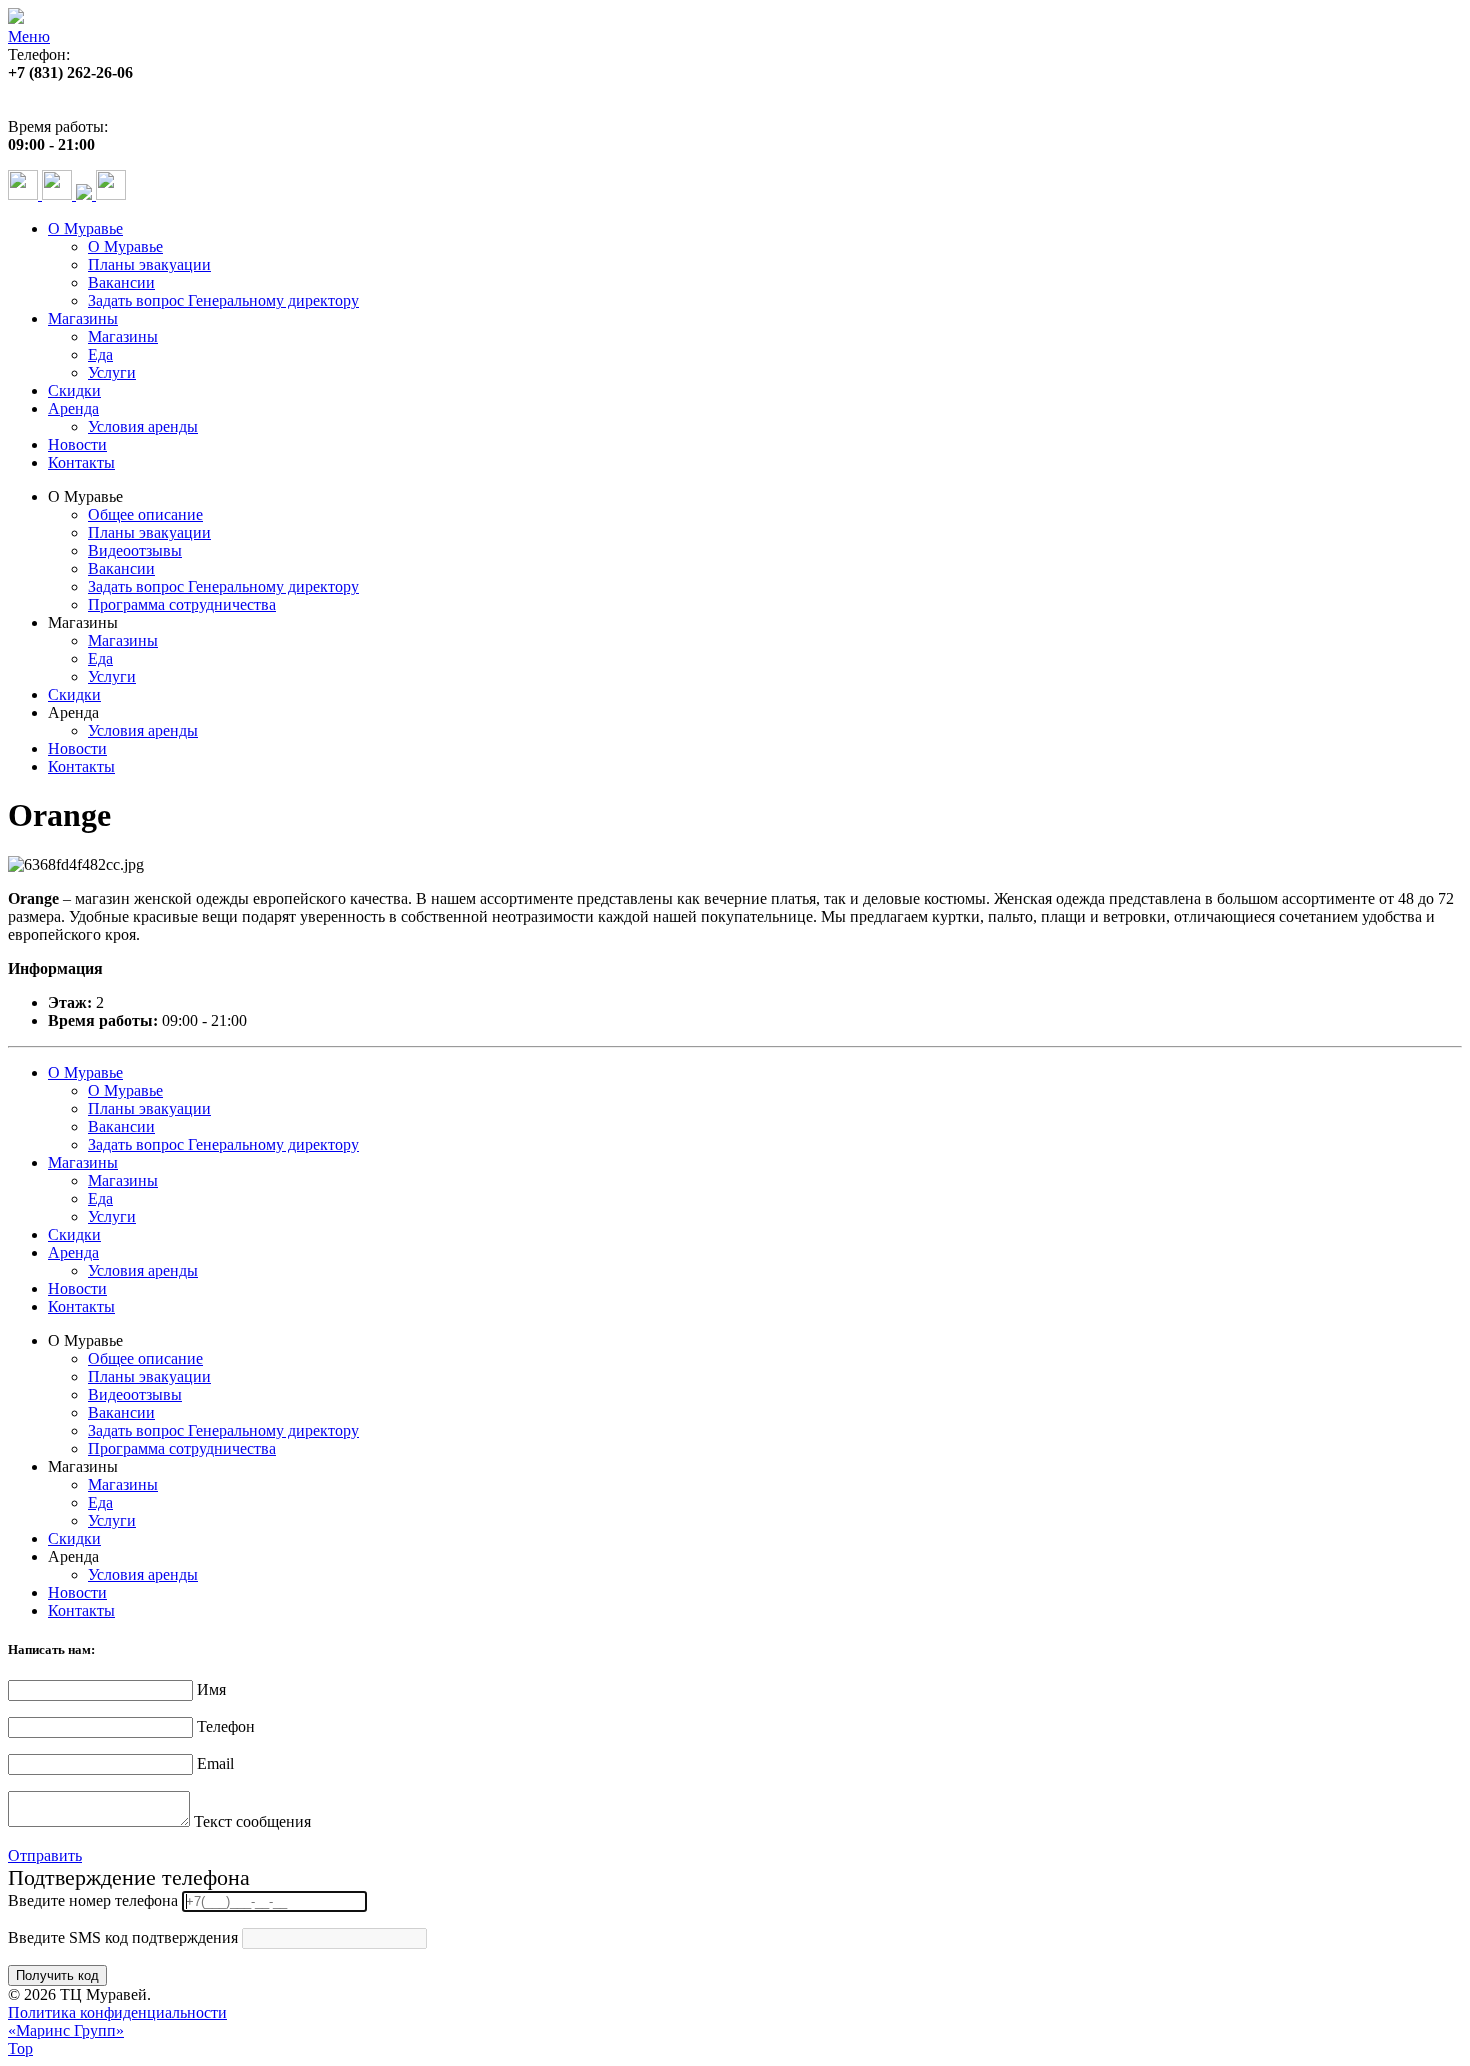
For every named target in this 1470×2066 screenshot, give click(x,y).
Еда (100, 354)
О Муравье (85, 228)
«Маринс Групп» (66, 2030)
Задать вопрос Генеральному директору (223, 300)
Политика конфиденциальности (117, 2012)
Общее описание (145, 514)
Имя (211, 1689)
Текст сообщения (252, 1821)
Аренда (73, 408)
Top (20, 2048)
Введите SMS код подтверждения (123, 1937)
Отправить (45, 1855)
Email (215, 1763)
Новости (77, 444)
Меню (29, 36)
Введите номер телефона (93, 1900)
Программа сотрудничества (182, 604)
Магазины (83, 318)
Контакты (81, 462)
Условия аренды (143, 426)
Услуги (112, 372)
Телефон (226, 1726)
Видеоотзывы (135, 550)
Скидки (74, 390)
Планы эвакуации (149, 264)
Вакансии (121, 282)
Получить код (57, 1975)
